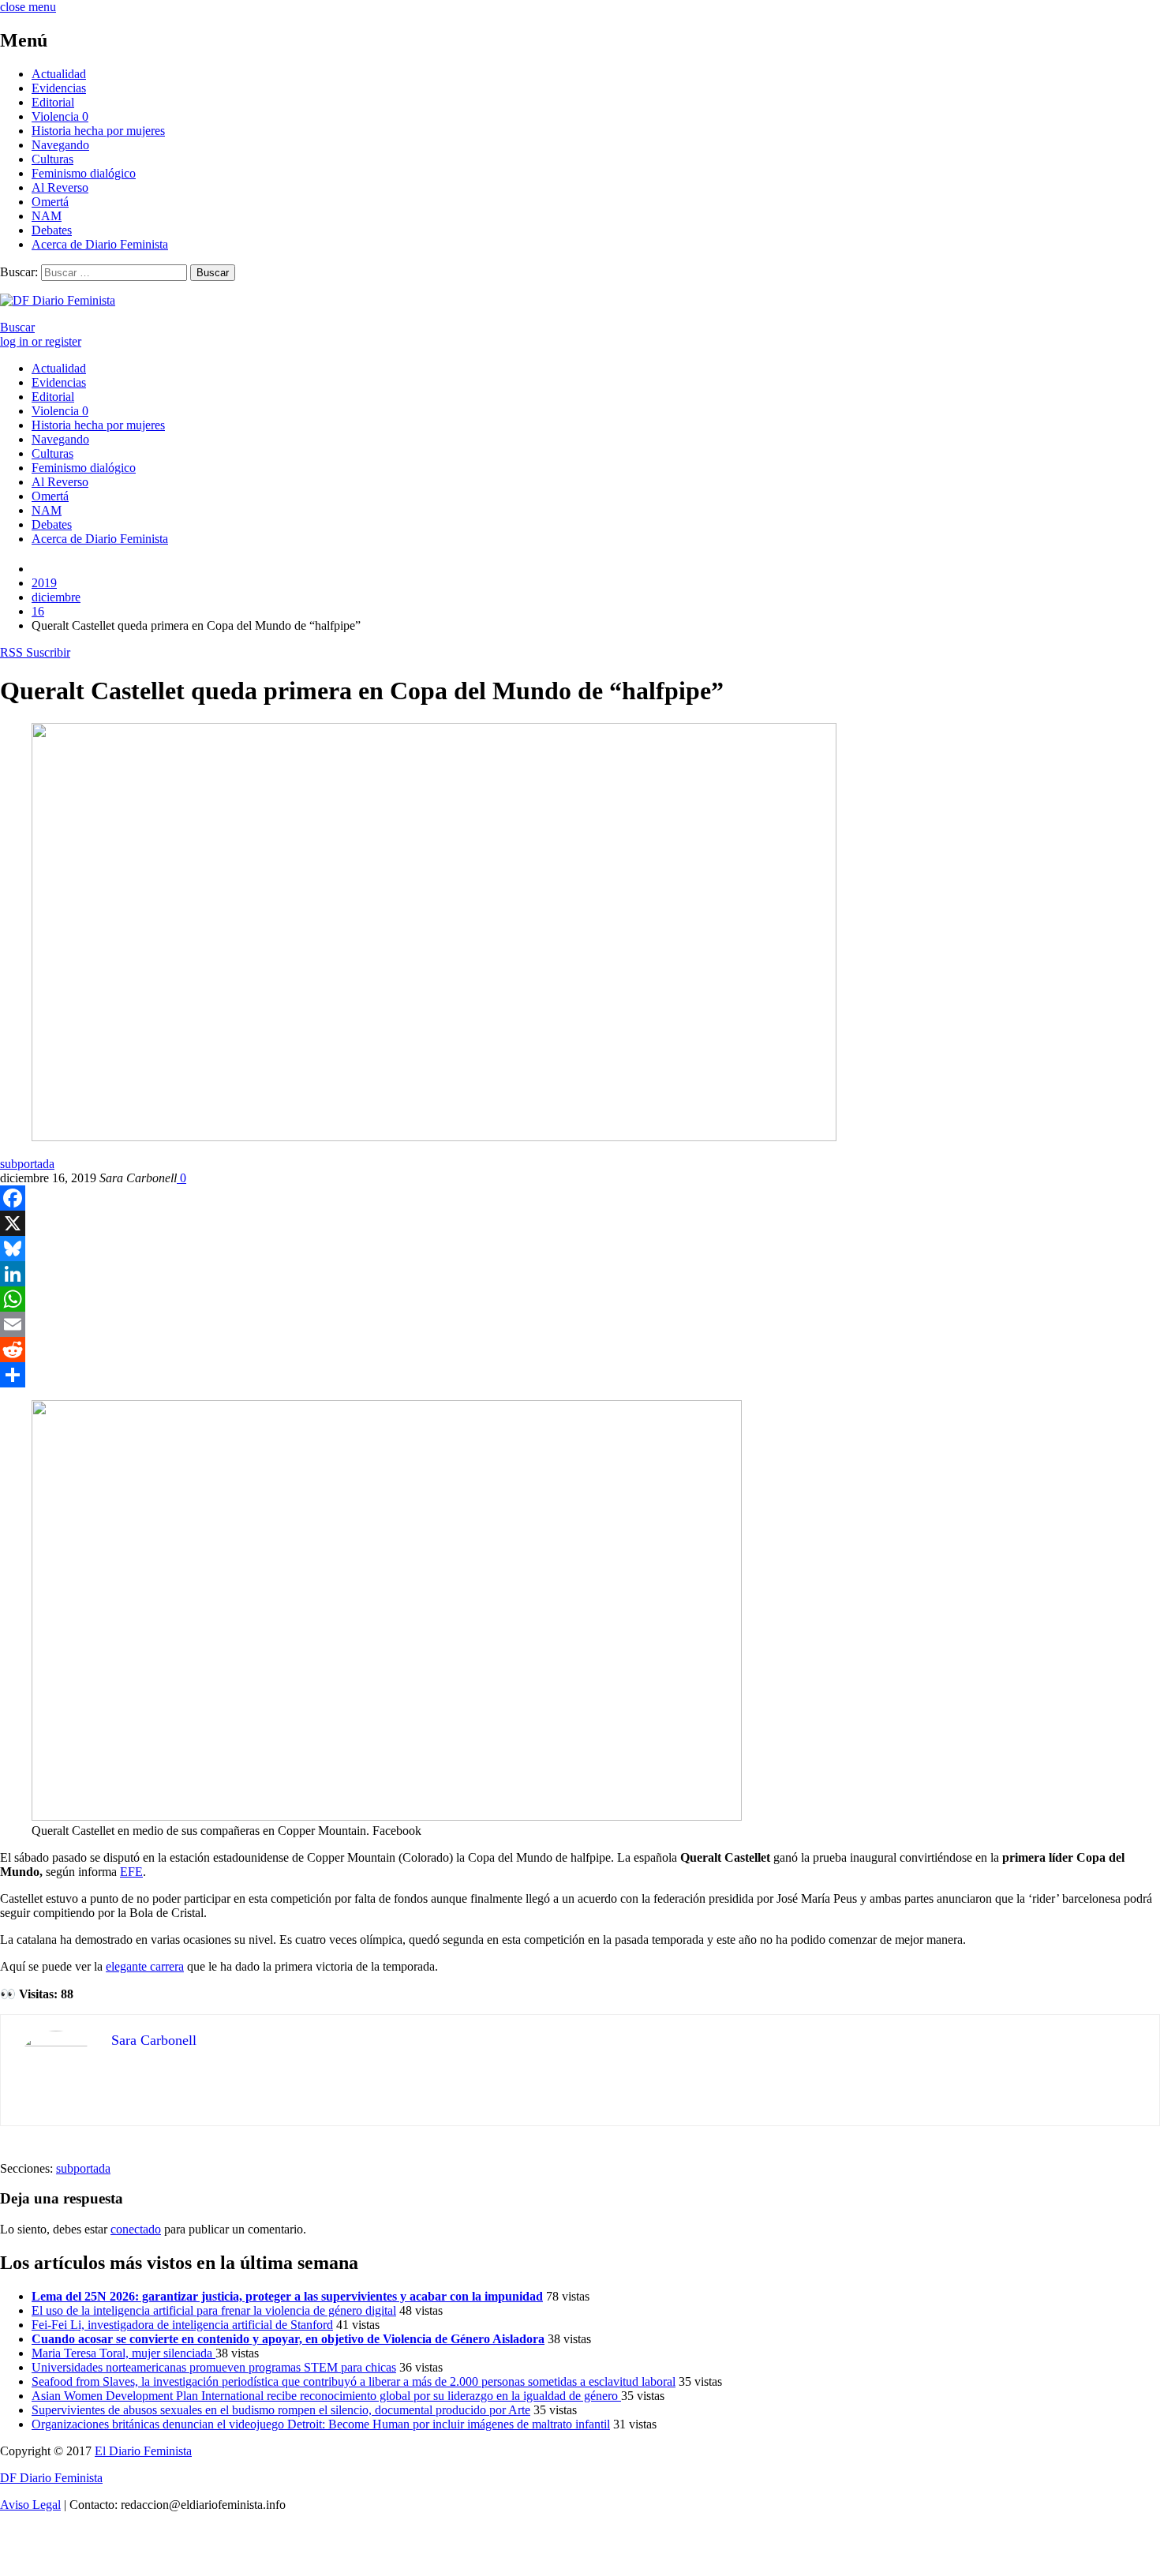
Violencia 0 (60, 116)
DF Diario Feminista (51, 2478)
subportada (27, 1164)
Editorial (53, 102)
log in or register (41, 341)
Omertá (50, 202)
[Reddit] (580, 1350)
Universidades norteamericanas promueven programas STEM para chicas (214, 2367)
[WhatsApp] (580, 1299)
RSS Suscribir (35, 652)
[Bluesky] (580, 1249)
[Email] (580, 1324)
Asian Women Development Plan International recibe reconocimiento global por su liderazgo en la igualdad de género (326, 2396)
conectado (136, 2229)
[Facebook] (580, 1198)
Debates (52, 230)
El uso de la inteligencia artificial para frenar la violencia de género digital (214, 2310)
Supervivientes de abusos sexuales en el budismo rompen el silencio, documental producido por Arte (281, 2410)
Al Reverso (60, 187)
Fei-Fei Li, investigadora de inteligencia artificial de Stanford (182, 2325)
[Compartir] (580, 1375)
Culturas (52, 159)
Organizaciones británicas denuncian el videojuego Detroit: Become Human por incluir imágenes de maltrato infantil (321, 2424)
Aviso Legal (30, 2505)
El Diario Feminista (143, 2451)
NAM (47, 216)
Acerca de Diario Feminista (100, 244)
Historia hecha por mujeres (98, 131)
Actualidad (59, 74)
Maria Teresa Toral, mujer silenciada (123, 2353)
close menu (28, 7)
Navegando (60, 145)
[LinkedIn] (580, 1274)
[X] (580, 1223)
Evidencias (59, 88)
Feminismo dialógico (84, 173)
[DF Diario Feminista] (58, 300)
